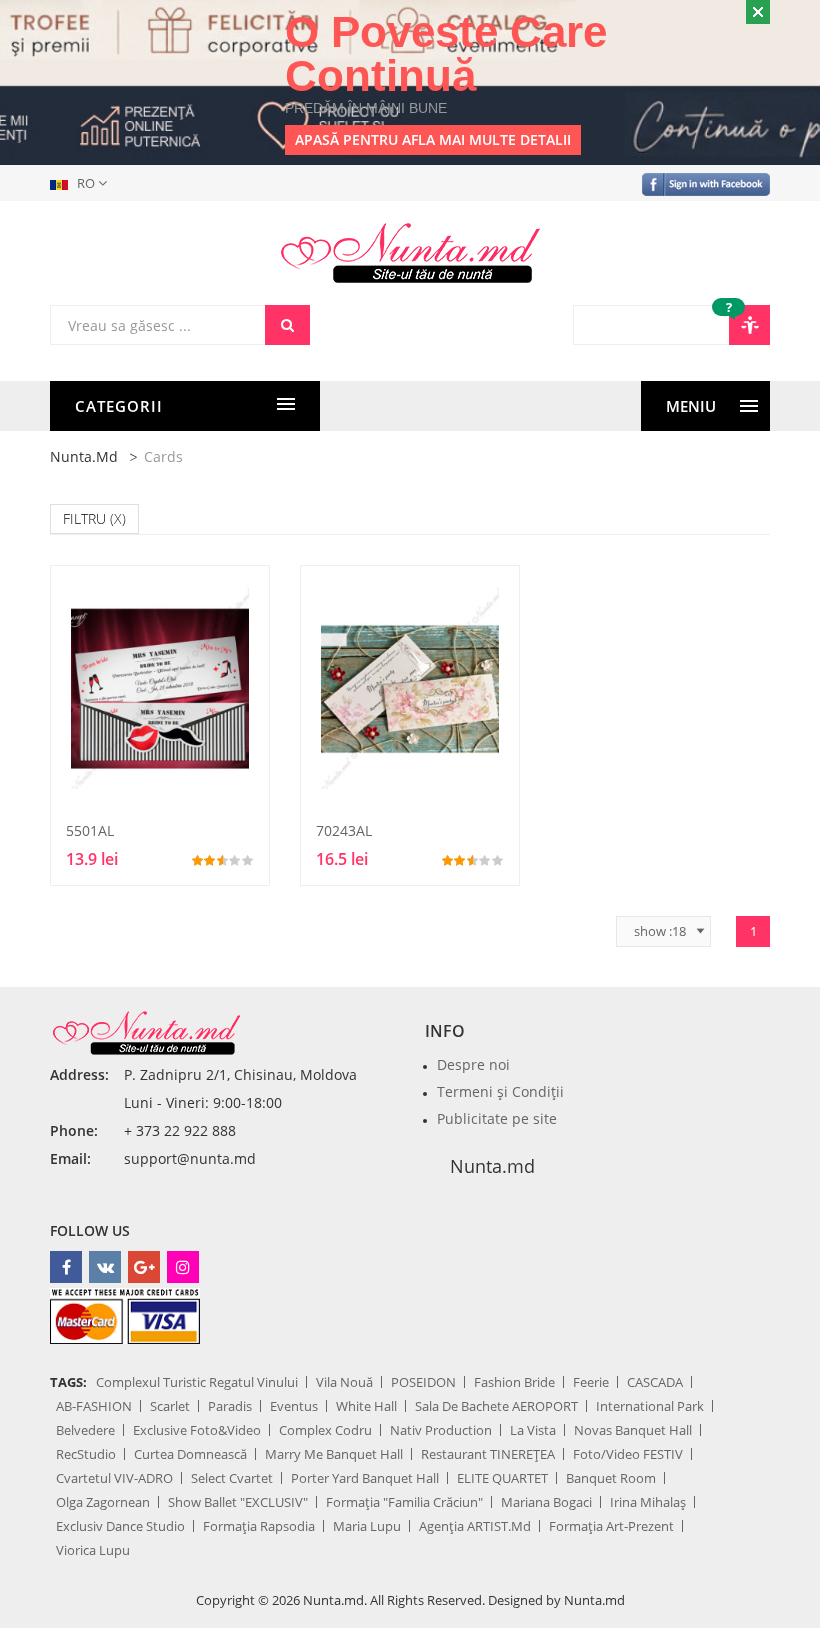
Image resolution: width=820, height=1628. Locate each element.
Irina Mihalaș (648, 1502)
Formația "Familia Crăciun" (404, 1502)
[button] (82, 183)
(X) (118, 518)
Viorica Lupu (93, 1550)
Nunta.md (84, 456)
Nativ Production (441, 1430)
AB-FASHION (94, 1406)
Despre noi (473, 1064)
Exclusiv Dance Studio (120, 1526)
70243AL (344, 830)
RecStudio (86, 1454)
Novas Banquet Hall (633, 1430)
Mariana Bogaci (546, 1502)
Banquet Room (611, 1478)
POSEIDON (423, 1382)
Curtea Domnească (190, 1454)
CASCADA (655, 1382)
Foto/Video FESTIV (628, 1454)
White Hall (366, 1406)
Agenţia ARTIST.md (475, 1526)
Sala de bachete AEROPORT (496, 1406)
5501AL (90, 830)
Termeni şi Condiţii (500, 1091)
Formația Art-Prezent (611, 1526)
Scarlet (170, 1406)
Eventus (294, 1406)
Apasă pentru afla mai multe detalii (433, 139)
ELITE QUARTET (502, 1478)
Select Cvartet (232, 1478)
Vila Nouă (344, 1382)
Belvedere (85, 1430)
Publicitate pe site (497, 1118)
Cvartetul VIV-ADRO (114, 1478)
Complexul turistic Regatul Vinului (197, 1382)
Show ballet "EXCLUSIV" (238, 1502)
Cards (163, 456)
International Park (650, 1406)
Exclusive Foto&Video (197, 1430)
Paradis (230, 1406)
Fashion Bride (514, 1382)
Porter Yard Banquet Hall (365, 1478)
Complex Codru (325, 1430)
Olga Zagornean (103, 1502)
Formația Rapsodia (259, 1526)
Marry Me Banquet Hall (334, 1454)
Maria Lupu (367, 1526)
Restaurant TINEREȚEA (488, 1454)
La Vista (533, 1430)
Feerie (591, 1382)
